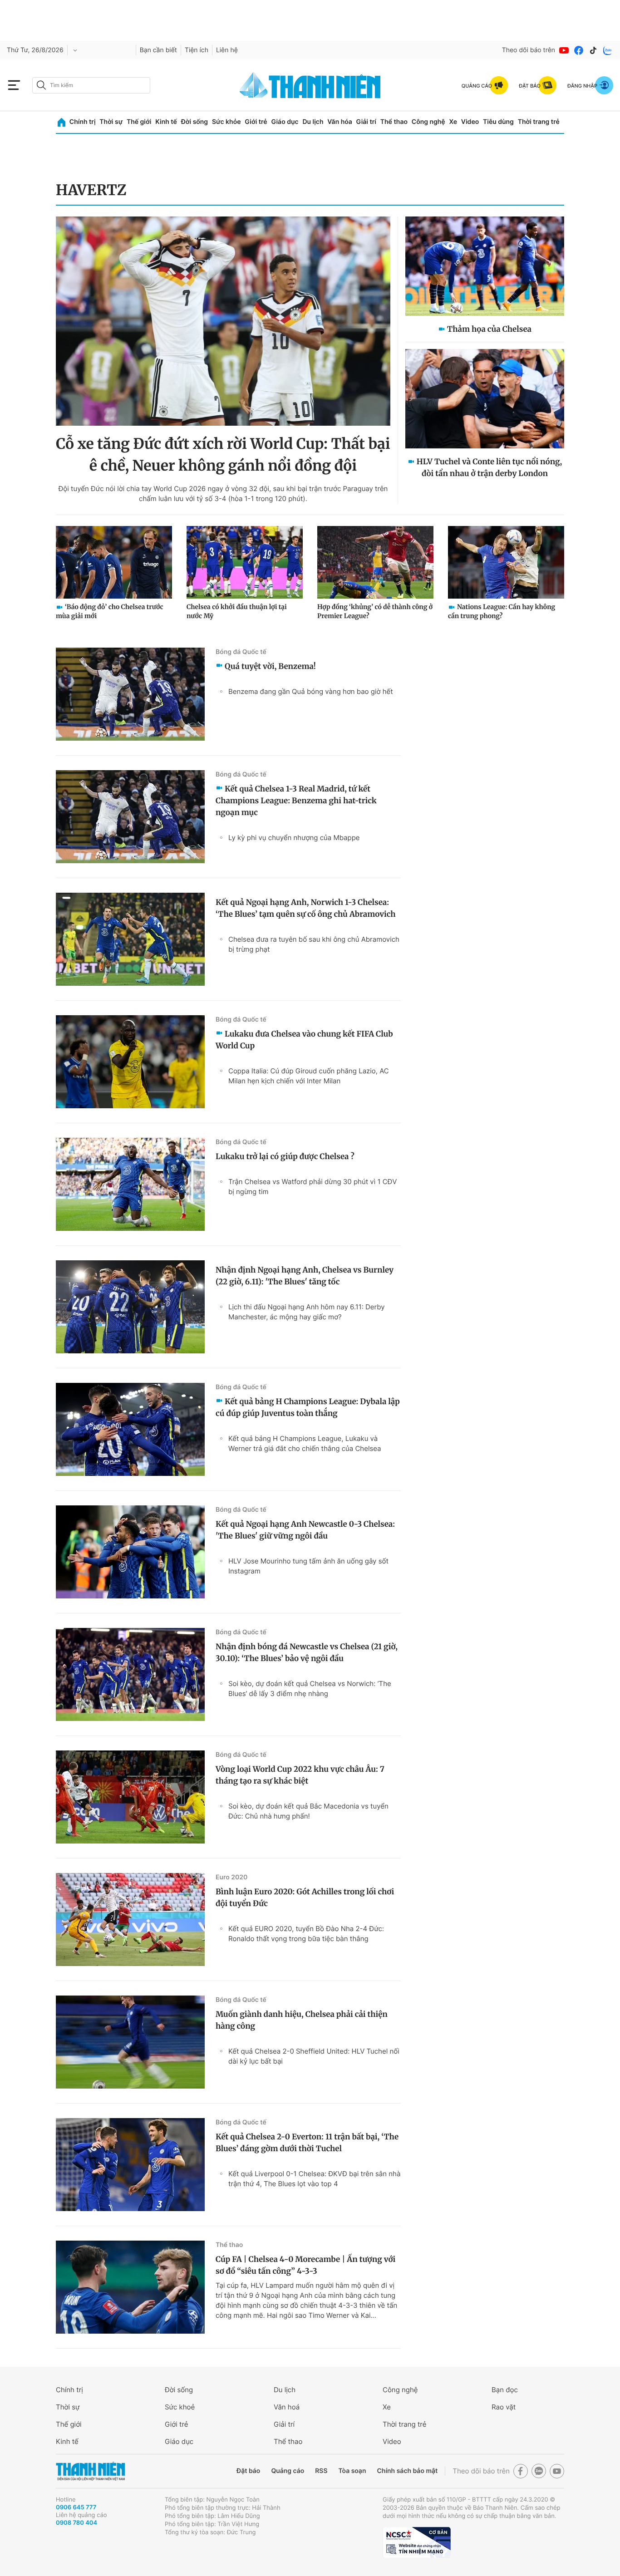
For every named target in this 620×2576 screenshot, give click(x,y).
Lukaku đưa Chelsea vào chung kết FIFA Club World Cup (304, 1040)
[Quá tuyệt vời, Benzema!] (130, 694)
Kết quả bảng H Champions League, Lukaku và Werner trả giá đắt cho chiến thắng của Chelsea (305, 1443)
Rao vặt (504, 2407)
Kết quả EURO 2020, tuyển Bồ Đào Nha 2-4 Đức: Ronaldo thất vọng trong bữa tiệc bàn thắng (306, 1934)
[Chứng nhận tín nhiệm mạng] (417, 2542)
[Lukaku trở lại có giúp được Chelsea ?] (130, 1184)
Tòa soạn (352, 2471)
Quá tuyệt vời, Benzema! (270, 666)
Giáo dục (285, 122)
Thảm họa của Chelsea (489, 329)
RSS (321, 2471)
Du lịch (313, 122)
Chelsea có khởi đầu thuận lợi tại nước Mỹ (237, 611)
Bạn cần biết (158, 50)
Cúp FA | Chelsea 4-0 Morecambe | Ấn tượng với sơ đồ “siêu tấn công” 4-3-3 (305, 2265)
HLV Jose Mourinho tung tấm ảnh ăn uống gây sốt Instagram (308, 1566)
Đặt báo (248, 2471)
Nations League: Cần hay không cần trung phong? (502, 611)
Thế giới (139, 122)
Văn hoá (287, 2407)
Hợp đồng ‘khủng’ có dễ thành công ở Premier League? (375, 611)
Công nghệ (428, 122)
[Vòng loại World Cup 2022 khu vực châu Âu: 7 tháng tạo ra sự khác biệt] (130, 1797)
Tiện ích (197, 50)
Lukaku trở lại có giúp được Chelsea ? (285, 1156)
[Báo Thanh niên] (90, 2471)
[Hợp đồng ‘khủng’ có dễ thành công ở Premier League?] (375, 562)
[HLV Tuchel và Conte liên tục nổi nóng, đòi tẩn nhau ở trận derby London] (485, 399)
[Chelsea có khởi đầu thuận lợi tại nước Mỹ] (245, 562)
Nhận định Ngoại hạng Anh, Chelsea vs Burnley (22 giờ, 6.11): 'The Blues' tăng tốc (305, 1276)
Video (470, 122)
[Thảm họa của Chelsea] (485, 266)
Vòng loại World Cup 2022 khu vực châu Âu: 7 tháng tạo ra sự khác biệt (300, 1775)
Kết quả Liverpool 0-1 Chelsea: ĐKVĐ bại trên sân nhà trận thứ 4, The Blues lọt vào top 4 (314, 2179)
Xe (453, 122)
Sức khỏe (226, 122)
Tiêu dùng (498, 122)
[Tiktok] (593, 50)
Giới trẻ (256, 122)
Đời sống (194, 122)
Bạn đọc (505, 2390)
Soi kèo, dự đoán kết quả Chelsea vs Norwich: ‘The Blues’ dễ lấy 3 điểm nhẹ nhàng (310, 1689)
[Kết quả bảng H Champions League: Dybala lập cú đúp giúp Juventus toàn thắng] (130, 1429)
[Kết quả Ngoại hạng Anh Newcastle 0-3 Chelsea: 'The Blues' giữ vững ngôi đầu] (130, 1552)
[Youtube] (564, 50)
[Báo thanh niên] (310, 85)
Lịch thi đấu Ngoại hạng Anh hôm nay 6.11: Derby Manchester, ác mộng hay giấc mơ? (307, 1312)
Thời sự (111, 122)
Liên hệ (227, 50)
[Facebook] (579, 50)
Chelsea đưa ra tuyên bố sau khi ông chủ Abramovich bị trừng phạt (314, 944)
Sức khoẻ (180, 2407)
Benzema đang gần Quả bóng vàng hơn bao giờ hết (311, 691)
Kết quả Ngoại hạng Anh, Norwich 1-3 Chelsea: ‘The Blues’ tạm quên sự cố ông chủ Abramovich (306, 908)
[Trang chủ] (62, 122)
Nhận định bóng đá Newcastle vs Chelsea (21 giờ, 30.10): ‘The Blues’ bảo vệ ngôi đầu (307, 1652)
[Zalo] (608, 50)
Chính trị (83, 122)
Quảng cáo (288, 2471)
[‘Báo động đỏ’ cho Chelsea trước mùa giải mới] (114, 562)
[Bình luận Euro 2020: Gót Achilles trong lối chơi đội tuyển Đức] (130, 1920)
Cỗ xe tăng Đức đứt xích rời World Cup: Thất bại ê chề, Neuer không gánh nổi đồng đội (223, 455)
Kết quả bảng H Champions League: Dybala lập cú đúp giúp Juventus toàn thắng (308, 1407)
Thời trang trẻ (539, 122)
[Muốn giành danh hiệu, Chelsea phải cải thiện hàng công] (130, 2042)
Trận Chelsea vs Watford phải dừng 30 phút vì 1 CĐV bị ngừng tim (313, 1187)
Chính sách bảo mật (407, 2471)
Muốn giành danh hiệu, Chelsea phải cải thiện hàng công (302, 2020)
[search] (91, 85)
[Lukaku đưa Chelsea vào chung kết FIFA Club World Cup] (130, 1062)
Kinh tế (166, 122)
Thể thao (394, 122)
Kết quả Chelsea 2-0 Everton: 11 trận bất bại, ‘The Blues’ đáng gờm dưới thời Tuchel (307, 2143)
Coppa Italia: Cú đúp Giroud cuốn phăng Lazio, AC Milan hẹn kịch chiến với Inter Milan (309, 1076)
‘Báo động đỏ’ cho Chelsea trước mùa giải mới (110, 611)
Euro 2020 (231, 1877)
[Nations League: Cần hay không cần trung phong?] (506, 562)
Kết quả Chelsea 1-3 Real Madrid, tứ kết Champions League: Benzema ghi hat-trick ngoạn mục (296, 801)
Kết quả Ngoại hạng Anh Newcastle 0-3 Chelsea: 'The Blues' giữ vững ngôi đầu (305, 1530)
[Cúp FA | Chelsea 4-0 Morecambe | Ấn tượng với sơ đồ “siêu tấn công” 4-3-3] (130, 2287)
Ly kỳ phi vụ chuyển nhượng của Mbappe (294, 838)
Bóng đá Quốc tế (241, 652)
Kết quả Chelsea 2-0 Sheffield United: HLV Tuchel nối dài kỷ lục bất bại (314, 2056)
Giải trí (366, 122)
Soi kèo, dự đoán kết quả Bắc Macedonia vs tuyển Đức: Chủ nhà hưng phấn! (308, 1811)
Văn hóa (340, 122)
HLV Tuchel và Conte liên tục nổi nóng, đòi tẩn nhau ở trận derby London (489, 467)
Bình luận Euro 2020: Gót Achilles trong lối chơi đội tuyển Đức (305, 1898)
